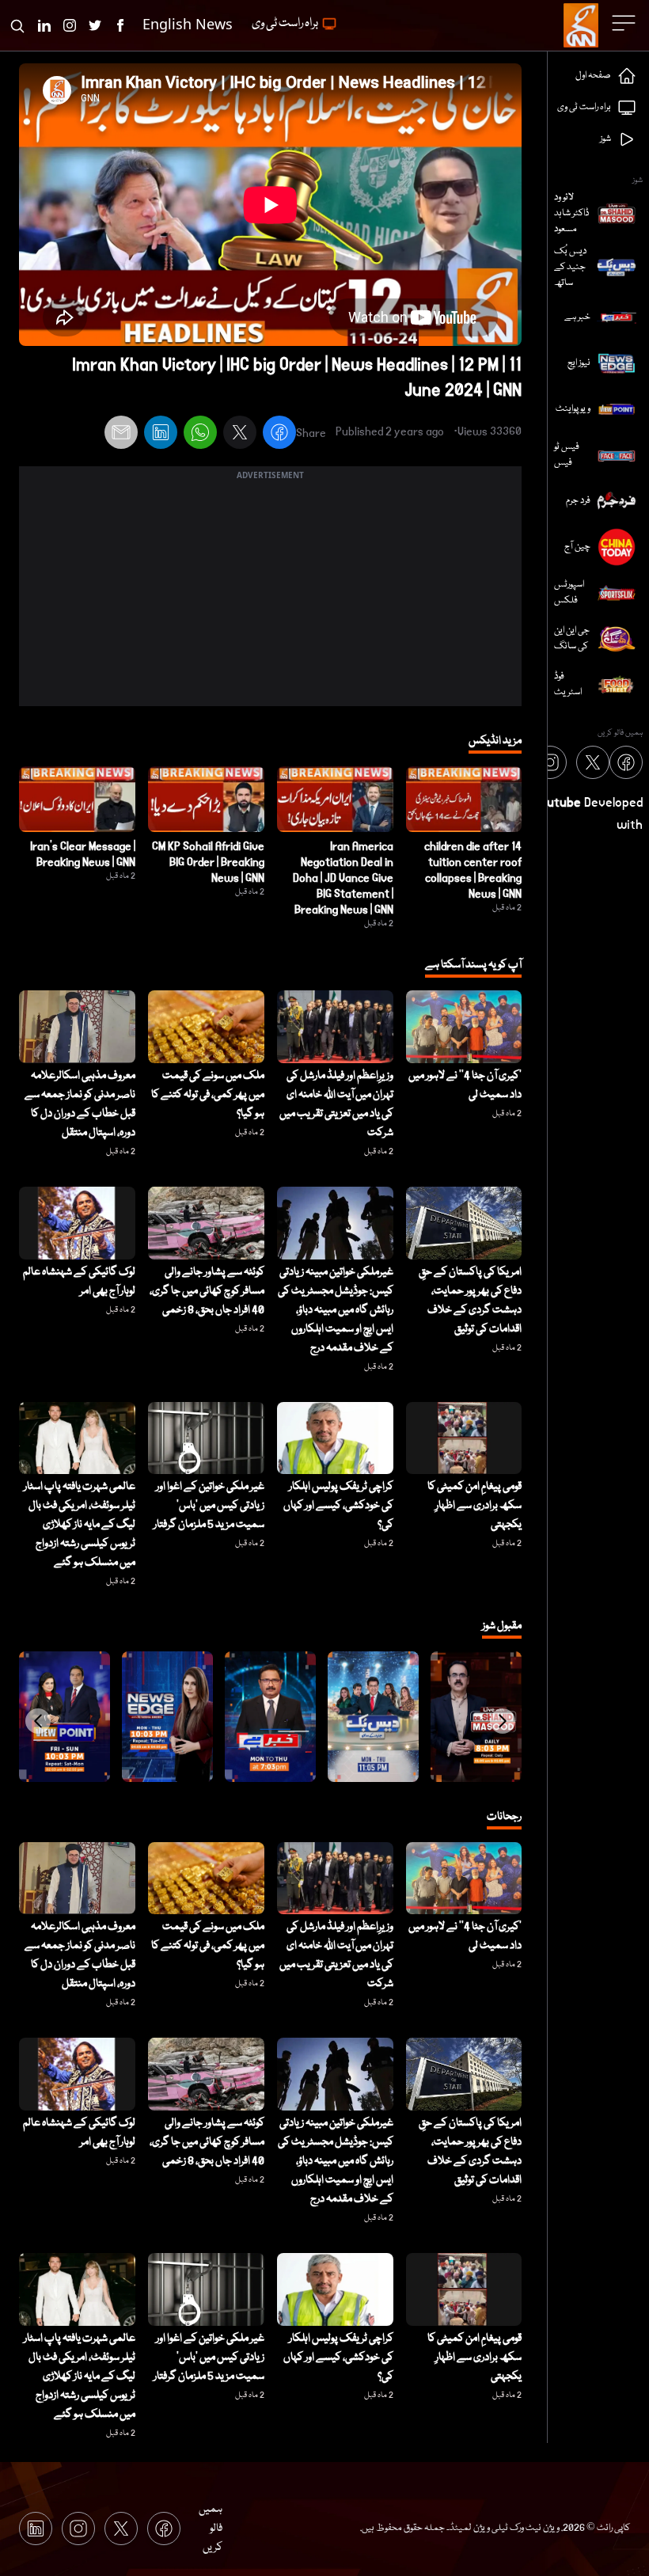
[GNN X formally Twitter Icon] (95, 25)
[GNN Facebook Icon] (120, 25)
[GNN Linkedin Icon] (44, 25)
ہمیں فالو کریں (211, 2529)
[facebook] (279, 435)
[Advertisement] (270, 595)
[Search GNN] (17, 25)
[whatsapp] (200, 435)
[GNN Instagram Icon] (70, 25)
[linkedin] (161, 435)
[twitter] (240, 435)
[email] (121, 435)
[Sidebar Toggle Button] (625, 23)
